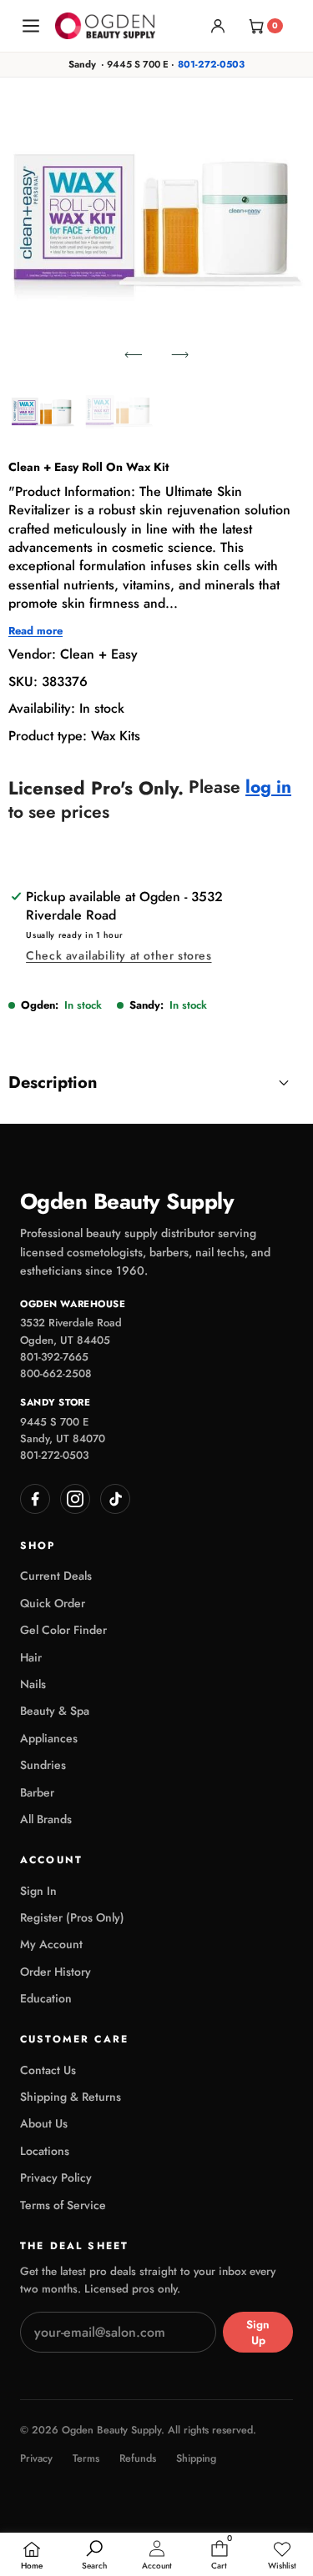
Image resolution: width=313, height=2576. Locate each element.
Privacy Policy (56, 2178)
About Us (44, 2123)
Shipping (196, 2459)
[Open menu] (31, 26)
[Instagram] (75, 1499)
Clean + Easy (99, 654)
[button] (134, 354)
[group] (43, 412)
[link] (282, 2556)
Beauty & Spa (55, 1711)
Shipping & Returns (71, 2097)
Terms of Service (63, 2205)
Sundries (43, 1765)
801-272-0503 (211, 64)
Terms (86, 2459)
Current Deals (56, 1576)
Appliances (49, 1738)
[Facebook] (35, 1499)
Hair (31, 1657)
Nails (33, 1684)
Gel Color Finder (63, 1630)
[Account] (218, 26)
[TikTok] (115, 1499)
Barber (37, 1792)
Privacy (36, 2459)
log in (268, 787)
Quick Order (53, 1603)
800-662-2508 (56, 1373)
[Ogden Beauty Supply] (105, 25)
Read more (35, 631)
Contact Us (48, 2070)
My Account (51, 1944)
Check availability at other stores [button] (119, 955)
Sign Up (258, 2333)
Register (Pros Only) (72, 1917)
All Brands (46, 1819)
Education (46, 1998)
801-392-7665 (54, 1357)
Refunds (138, 2459)
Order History (56, 1972)
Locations (45, 2151)
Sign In (38, 1891)
